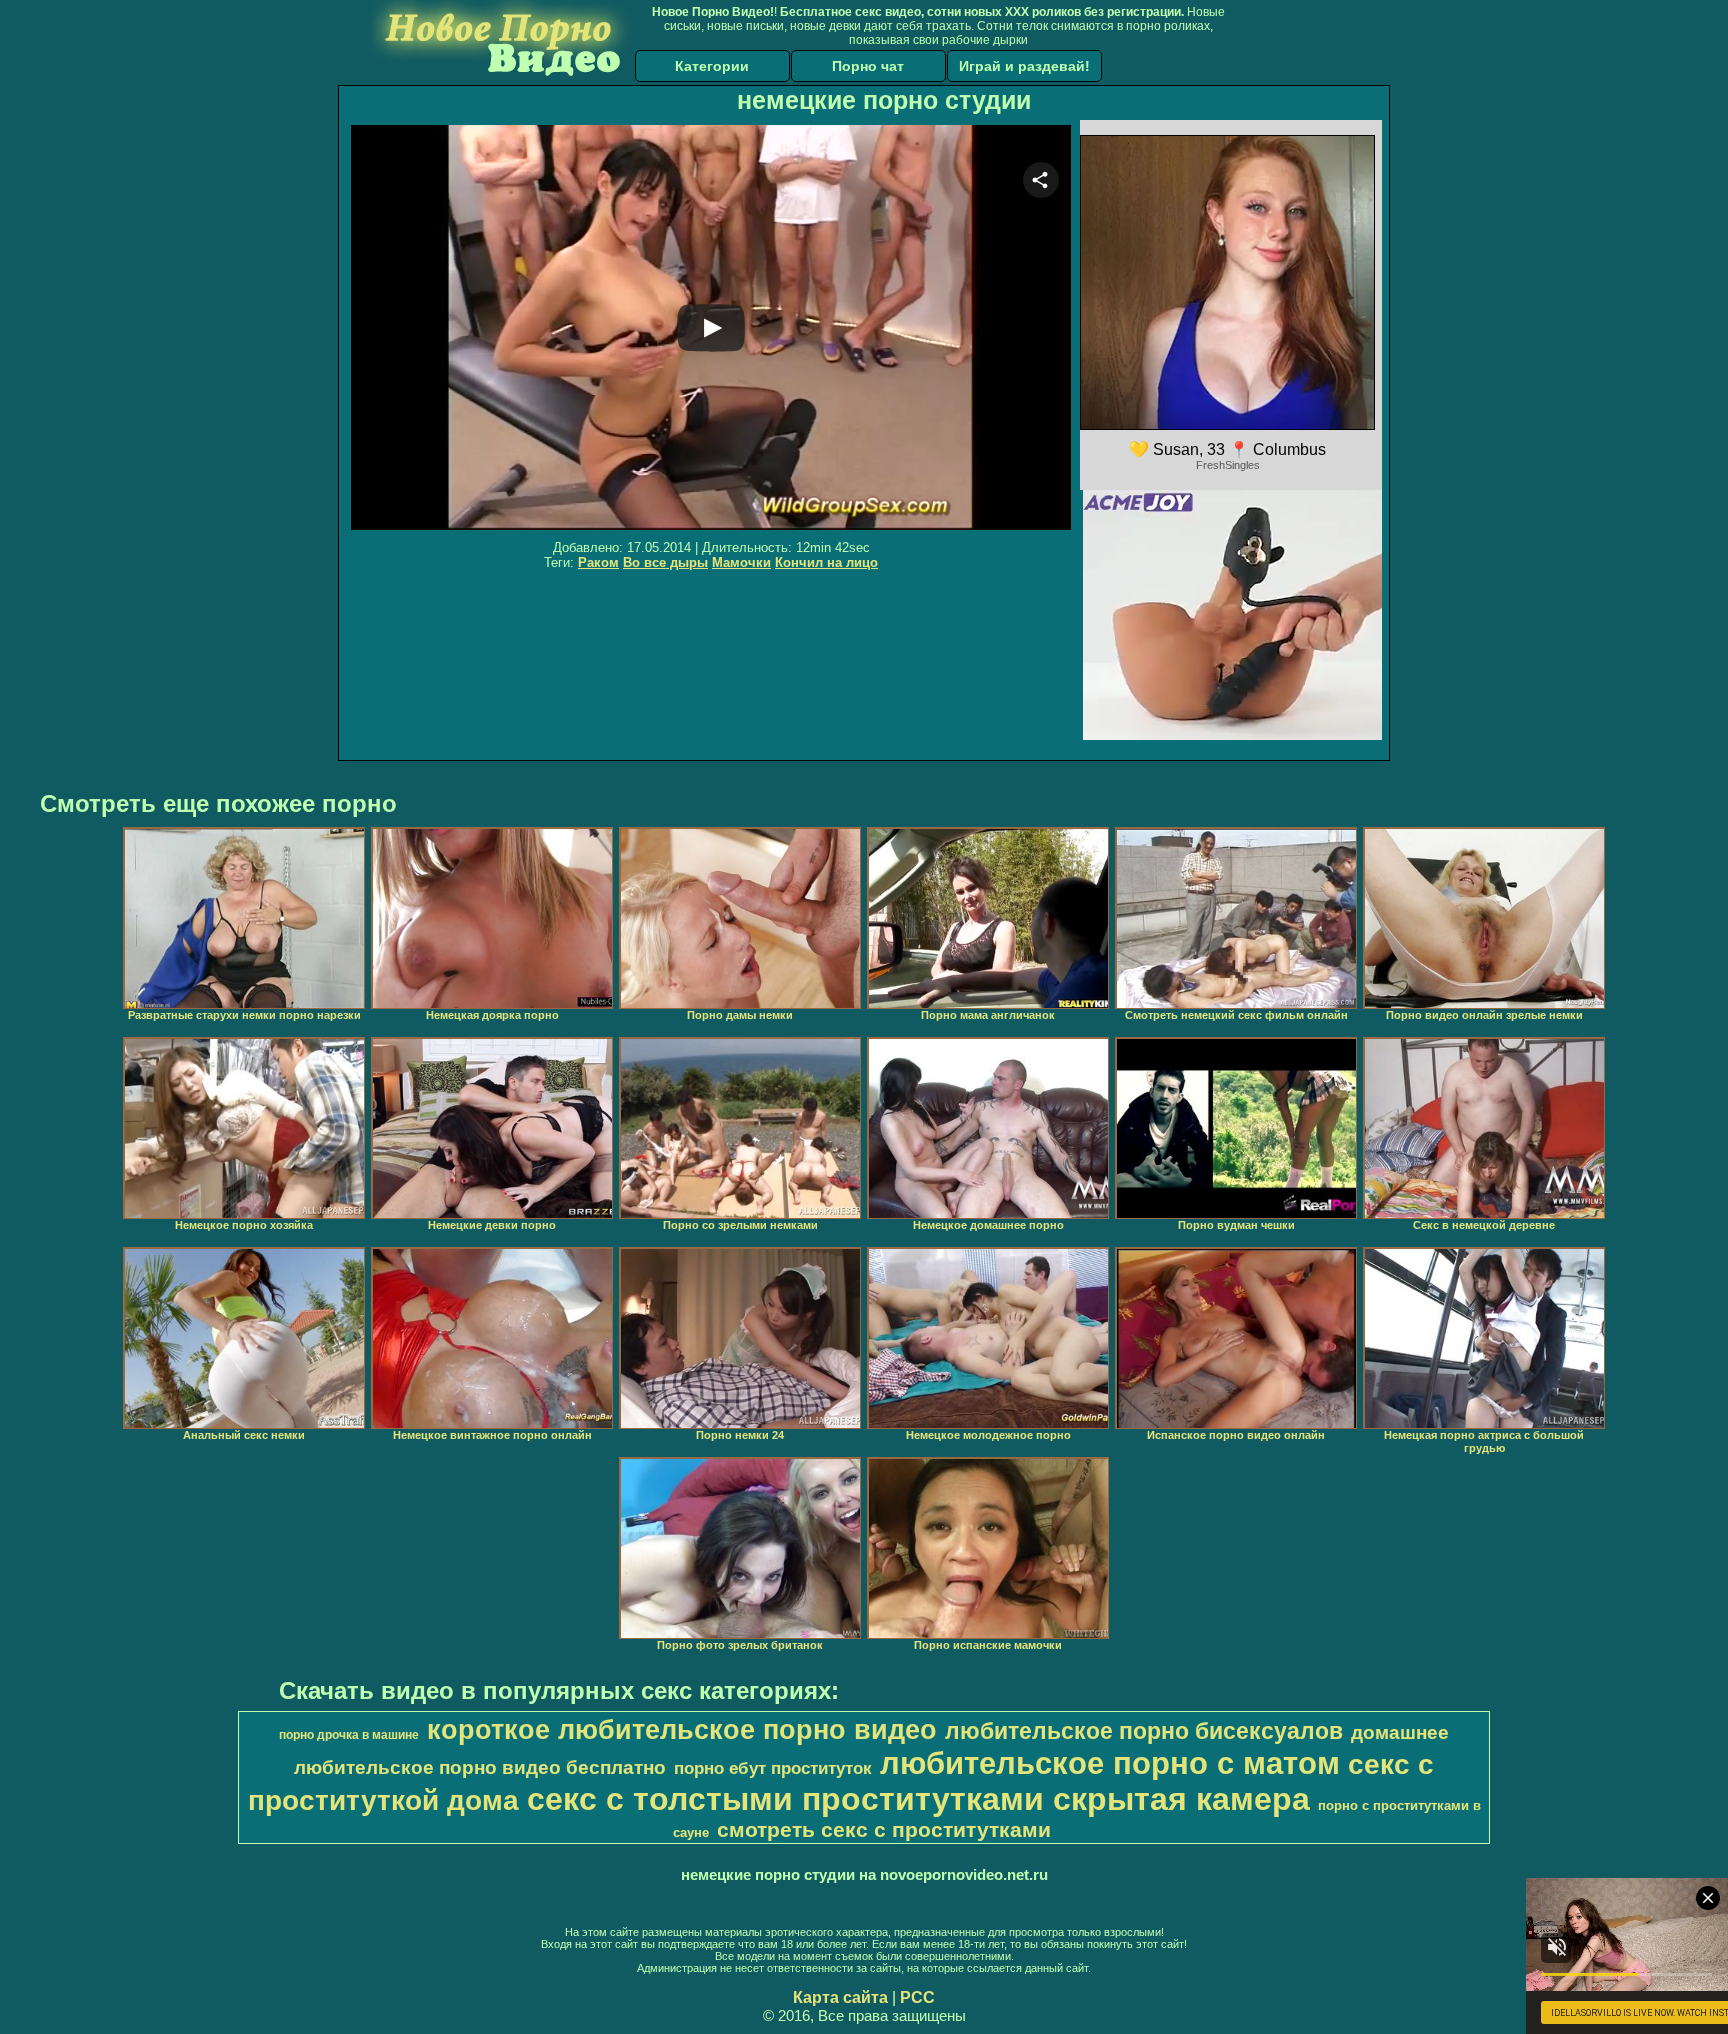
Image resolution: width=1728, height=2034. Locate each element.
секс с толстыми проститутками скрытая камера (918, 1799)
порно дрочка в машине (349, 1735)
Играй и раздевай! (1024, 66)
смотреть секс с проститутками (884, 1830)
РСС (917, 1997)
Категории (712, 66)
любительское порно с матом (1110, 1763)
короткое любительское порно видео (682, 1730)
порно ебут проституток (773, 1768)
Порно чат (868, 66)
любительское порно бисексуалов (1144, 1731)
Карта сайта (840, 1997)
